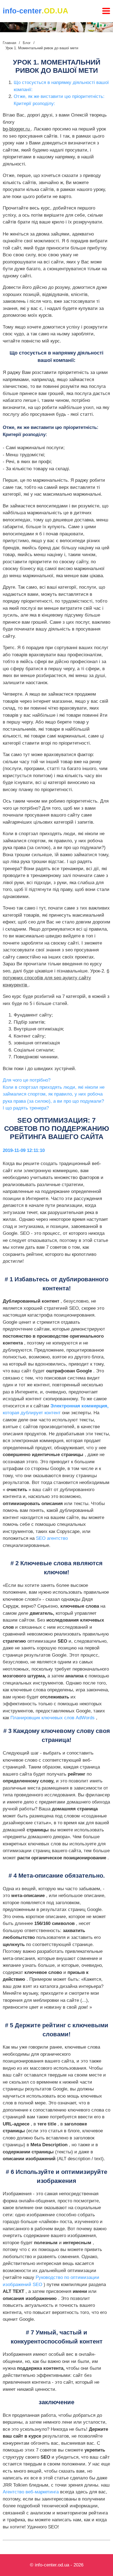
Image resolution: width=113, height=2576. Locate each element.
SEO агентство (52, 1538)
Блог (27, 43)
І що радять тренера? (26, 1108)
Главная (9, 43)
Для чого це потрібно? (27, 1080)
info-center (36, 11)
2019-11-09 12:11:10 (24, 1150)
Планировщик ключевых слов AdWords (53, 1718)
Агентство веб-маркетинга (31, 2492)
